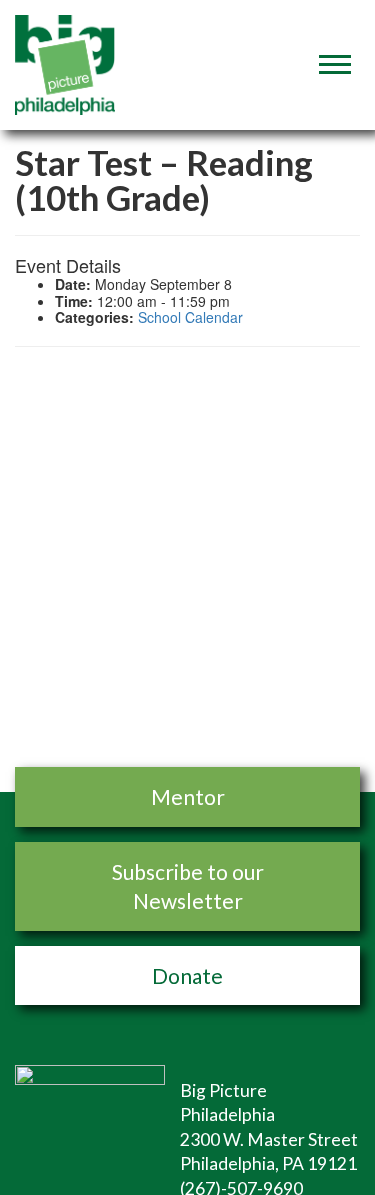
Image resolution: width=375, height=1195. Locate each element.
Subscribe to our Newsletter (188, 886)
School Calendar (190, 317)
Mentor (188, 796)
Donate (187, 975)
